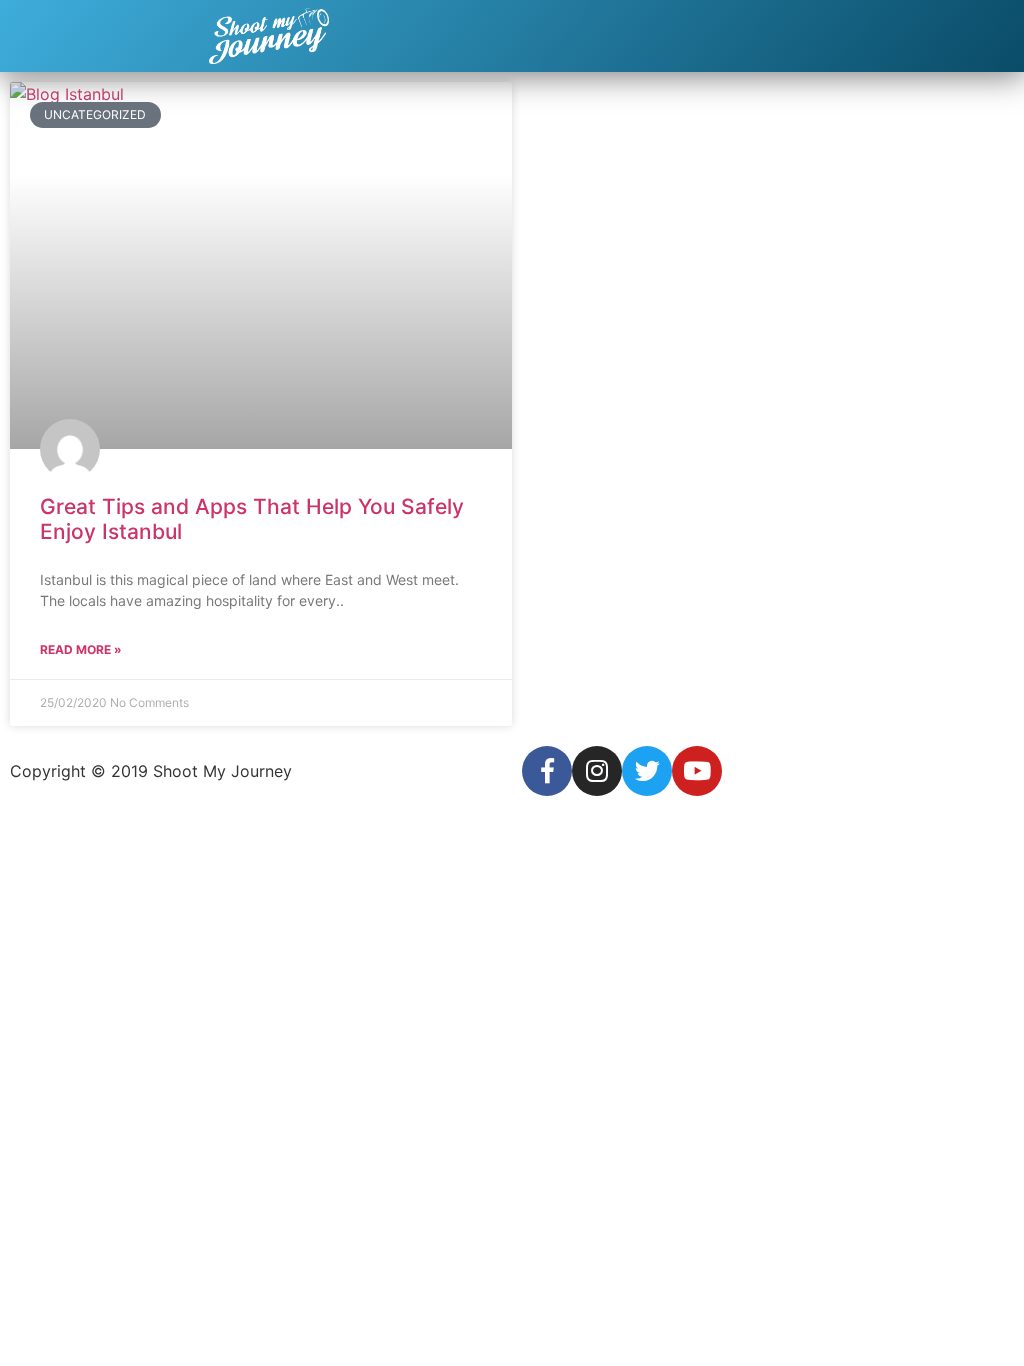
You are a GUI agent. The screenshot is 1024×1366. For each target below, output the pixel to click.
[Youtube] (697, 771)
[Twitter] (647, 771)
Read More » (81, 649)
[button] (999, 36)
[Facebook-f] (547, 771)
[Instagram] (597, 771)
